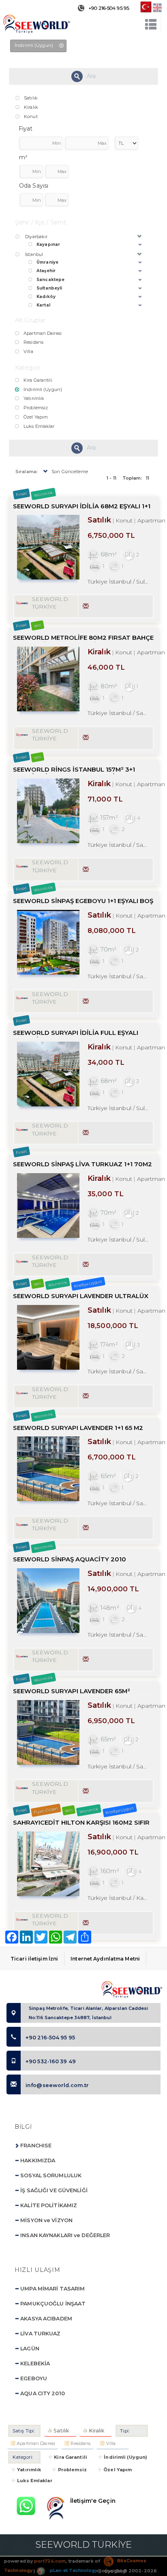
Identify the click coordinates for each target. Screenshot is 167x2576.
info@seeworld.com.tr (57, 2085)
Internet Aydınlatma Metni (105, 1959)
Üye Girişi (115, 2571)
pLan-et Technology (73, 2570)
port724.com (50, 2561)
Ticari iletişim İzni (34, 1959)
